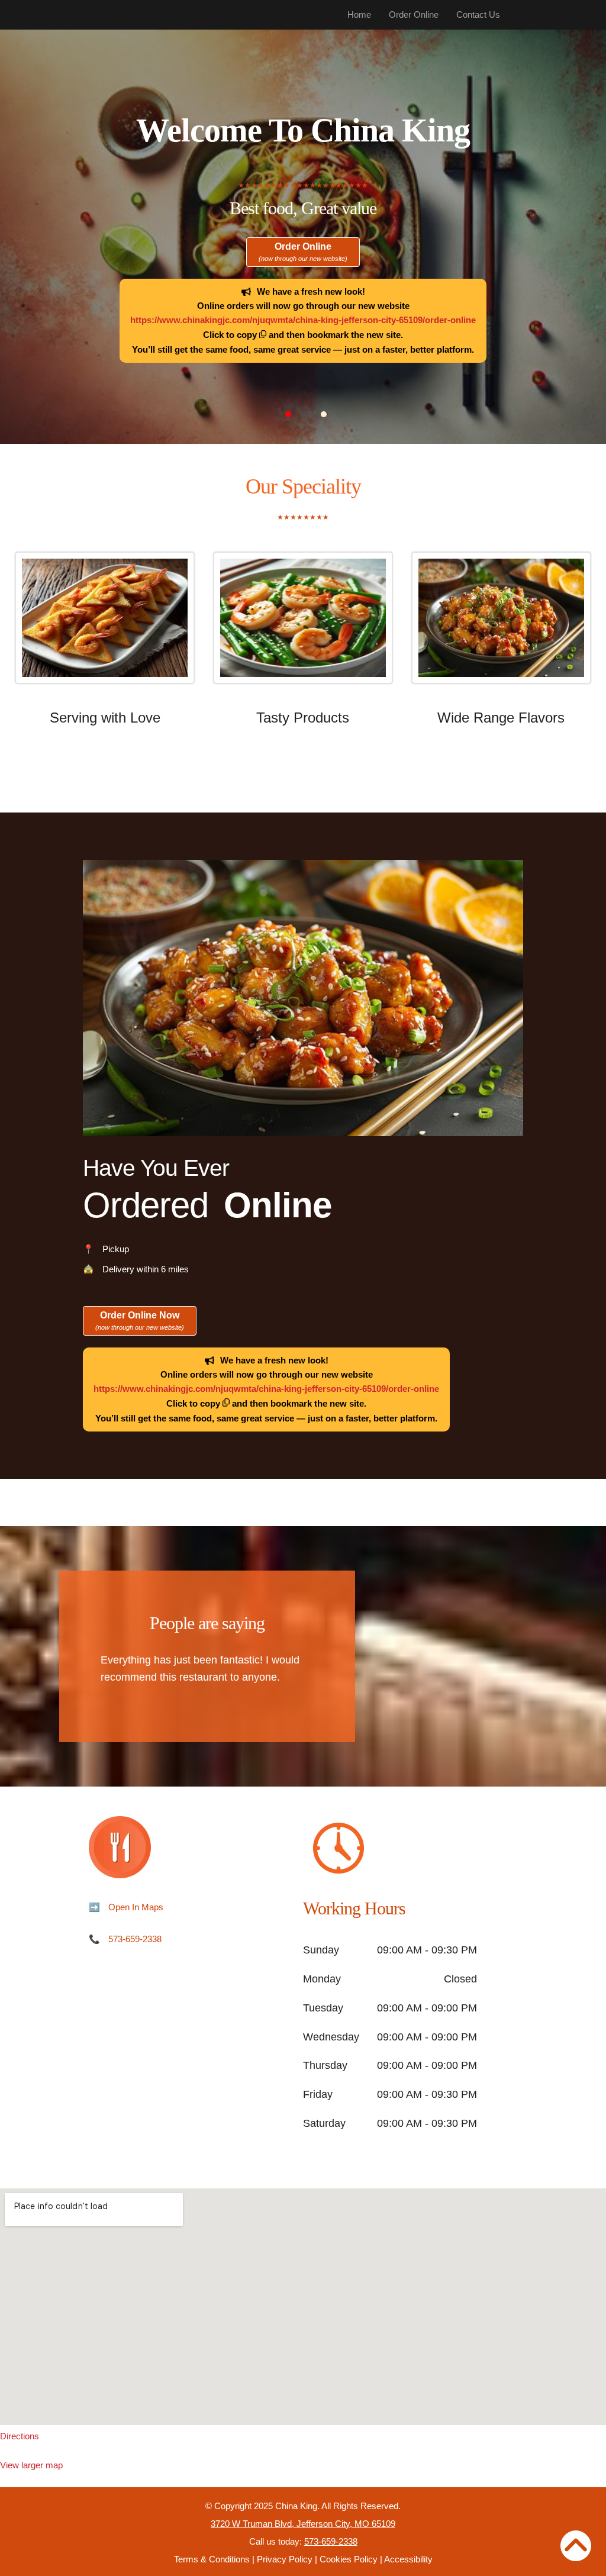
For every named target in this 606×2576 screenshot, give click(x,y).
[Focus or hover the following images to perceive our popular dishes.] (105, 627)
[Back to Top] (576, 2546)
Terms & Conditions (212, 2559)
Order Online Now (140, 1321)
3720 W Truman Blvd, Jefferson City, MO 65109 (303, 2524)
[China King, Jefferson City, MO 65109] (303, 2307)
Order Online (414, 14)
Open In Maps (136, 1907)
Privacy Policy (285, 2559)
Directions (20, 2436)
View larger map (31, 2465)
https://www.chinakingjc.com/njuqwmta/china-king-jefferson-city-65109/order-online (303, 320)
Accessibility (408, 2559)
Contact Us (478, 14)
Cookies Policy (349, 2559)
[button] (288, 414)
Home (359, 14)
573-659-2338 (135, 1939)
